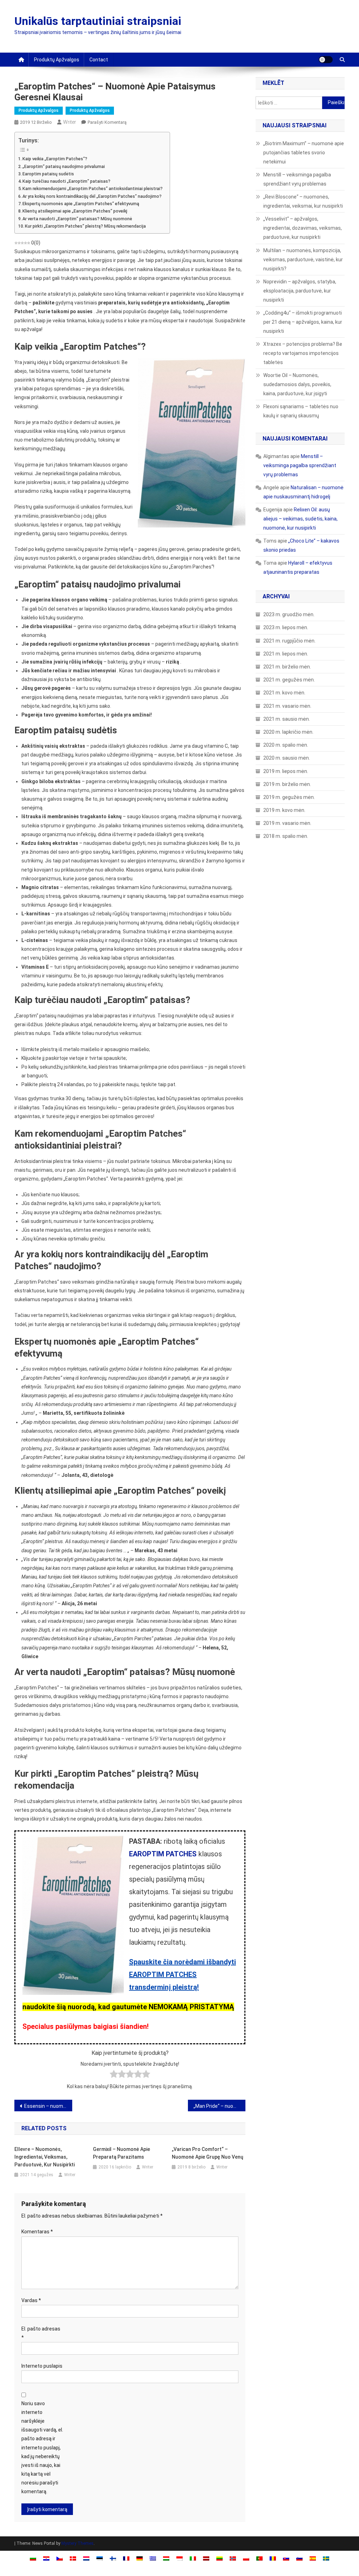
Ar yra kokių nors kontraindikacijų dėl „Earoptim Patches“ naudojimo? (92, 196)
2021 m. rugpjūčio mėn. (289, 641)
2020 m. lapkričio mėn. (288, 732)
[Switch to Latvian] (206, 2558)
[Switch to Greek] (153, 2558)
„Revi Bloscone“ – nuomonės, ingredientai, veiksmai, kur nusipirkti (303, 201)
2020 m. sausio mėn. (287, 758)
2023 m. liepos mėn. (286, 627)
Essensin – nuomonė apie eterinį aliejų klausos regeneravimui (48, 2106)
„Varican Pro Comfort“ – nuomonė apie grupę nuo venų (208, 2153)
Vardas (31, 2300)
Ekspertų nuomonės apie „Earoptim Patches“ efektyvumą (81, 204)
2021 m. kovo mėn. (284, 693)
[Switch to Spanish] (313, 2558)
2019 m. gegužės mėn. (289, 797)
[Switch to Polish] (246, 2558)
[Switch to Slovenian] (299, 2558)
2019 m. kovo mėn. (284, 810)
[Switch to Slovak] (286, 2558)
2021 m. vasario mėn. (287, 706)
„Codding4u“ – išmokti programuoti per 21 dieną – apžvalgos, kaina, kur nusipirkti (303, 322)
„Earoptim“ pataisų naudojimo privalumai (64, 166)
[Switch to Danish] (73, 2558)
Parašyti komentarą (107, 122)
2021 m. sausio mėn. (287, 719)
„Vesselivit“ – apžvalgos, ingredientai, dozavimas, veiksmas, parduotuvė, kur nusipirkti (303, 228)
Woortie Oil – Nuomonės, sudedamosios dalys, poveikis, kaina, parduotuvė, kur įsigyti (297, 384)
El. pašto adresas (41, 2333)
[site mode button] (326, 60)
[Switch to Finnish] (113, 2558)
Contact (99, 60)
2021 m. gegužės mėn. (289, 680)
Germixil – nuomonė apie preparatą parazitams (121, 2153)
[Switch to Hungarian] (166, 2558)
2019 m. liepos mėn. (286, 771)
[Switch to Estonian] (100, 2558)
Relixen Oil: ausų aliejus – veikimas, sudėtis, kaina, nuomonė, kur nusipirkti (300, 519)
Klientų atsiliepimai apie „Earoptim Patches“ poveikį (75, 211)
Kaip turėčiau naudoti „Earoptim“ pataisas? (66, 181)
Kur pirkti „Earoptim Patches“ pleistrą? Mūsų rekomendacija (85, 226)
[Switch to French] (126, 2558)
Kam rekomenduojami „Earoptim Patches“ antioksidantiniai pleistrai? (93, 189)
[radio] (114, 2075)
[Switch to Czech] (60, 2558)
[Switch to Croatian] (46, 2558)
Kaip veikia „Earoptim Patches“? (55, 159)
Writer (70, 122)
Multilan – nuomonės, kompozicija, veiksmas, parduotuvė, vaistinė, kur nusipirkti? (303, 260)
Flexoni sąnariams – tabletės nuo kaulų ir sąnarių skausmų (301, 411)
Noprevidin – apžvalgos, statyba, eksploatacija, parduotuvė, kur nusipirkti (300, 291)
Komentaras (37, 2232)
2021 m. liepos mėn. (286, 654)
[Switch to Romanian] (273, 2558)
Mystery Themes (77, 2543)
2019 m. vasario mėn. (287, 823)
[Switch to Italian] (193, 2558)
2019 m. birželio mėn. (287, 784)
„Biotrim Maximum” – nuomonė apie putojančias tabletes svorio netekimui (304, 153)
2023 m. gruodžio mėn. (289, 614)
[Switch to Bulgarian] (33, 2558)
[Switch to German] (140, 2558)
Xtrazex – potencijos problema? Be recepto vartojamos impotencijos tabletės (303, 353)
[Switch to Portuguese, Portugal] (259, 2558)
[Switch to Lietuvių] (219, 2558)
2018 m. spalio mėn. (286, 836)
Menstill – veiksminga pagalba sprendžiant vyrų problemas (297, 179)
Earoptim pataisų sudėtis (48, 174)
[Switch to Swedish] (326, 2558)
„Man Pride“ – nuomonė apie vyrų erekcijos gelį (220, 2106)
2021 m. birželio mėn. (287, 667)
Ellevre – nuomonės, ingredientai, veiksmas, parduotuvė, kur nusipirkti (45, 2157)
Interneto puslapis (42, 2366)
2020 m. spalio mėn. (286, 745)
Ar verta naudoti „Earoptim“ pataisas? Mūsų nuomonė (77, 219)
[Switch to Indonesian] (179, 2558)
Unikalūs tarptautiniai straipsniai (98, 21)
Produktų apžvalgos (57, 60)
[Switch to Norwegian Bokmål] (233, 2558)
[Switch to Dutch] (86, 2558)
